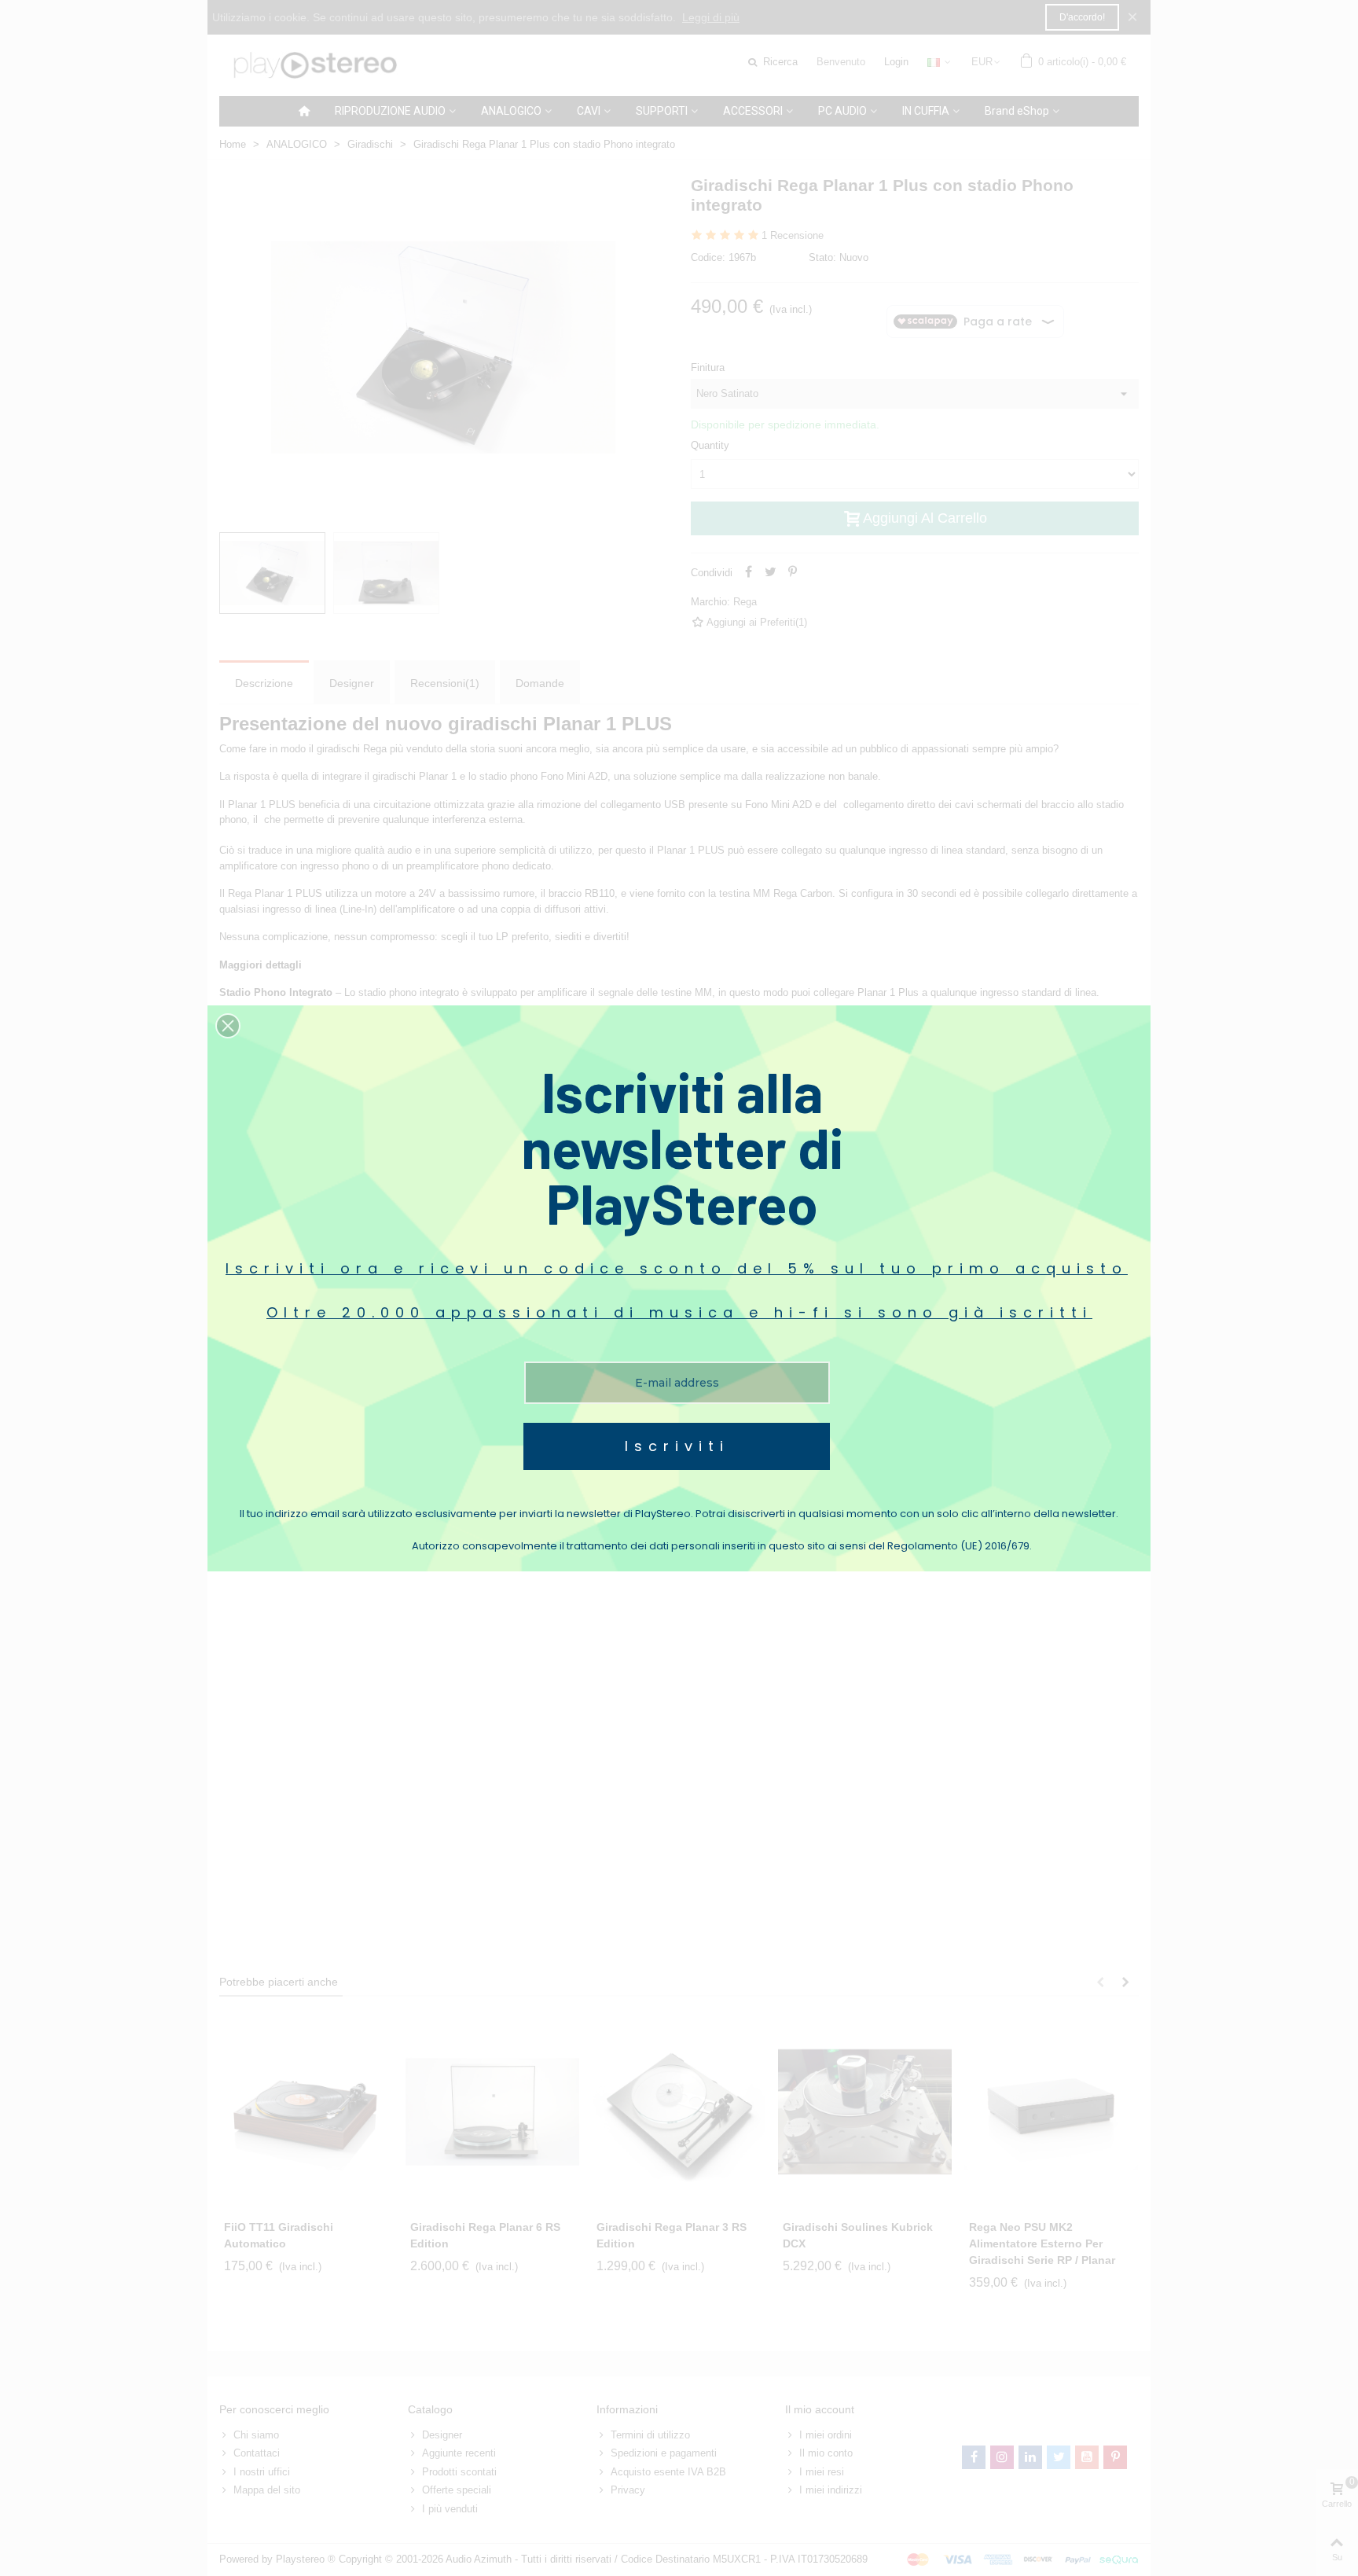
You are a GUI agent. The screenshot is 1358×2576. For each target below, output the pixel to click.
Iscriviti (677, 1446)
